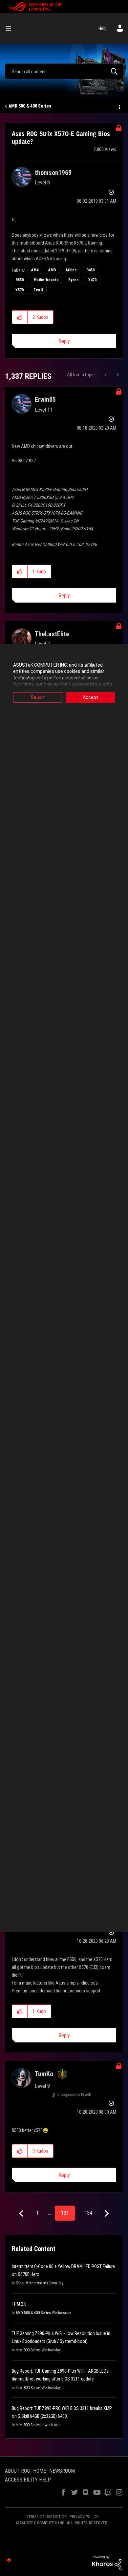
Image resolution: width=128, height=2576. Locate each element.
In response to (74, 2095)
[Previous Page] (22, 2214)
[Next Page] (106, 2214)
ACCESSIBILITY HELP (28, 2480)
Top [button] (9, 2560)
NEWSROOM (62, 2471)
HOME (40, 2471)
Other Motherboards (32, 2283)
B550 (20, 280)
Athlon (71, 270)
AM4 (35, 270)
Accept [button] (90, 697)
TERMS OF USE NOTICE (46, 2517)
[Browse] (11, 28)
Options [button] (119, 106)
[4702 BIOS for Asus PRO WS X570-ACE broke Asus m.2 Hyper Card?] (106, 375)
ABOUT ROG (17, 2471)
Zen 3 (38, 290)
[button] (20, 317)
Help (103, 28)
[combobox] (64, 71)
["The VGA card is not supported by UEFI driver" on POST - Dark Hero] (117, 375)
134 (88, 2213)
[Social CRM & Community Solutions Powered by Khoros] (107, 2562)
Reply (64, 341)
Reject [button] (38, 697)
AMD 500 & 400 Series (30, 106)
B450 (90, 270)
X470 (92, 280)
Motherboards (46, 280)
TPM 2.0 (19, 2304)
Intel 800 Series (28, 2350)
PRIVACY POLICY (84, 2517)
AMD (52, 270)
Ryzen (73, 280)
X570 (20, 290)
